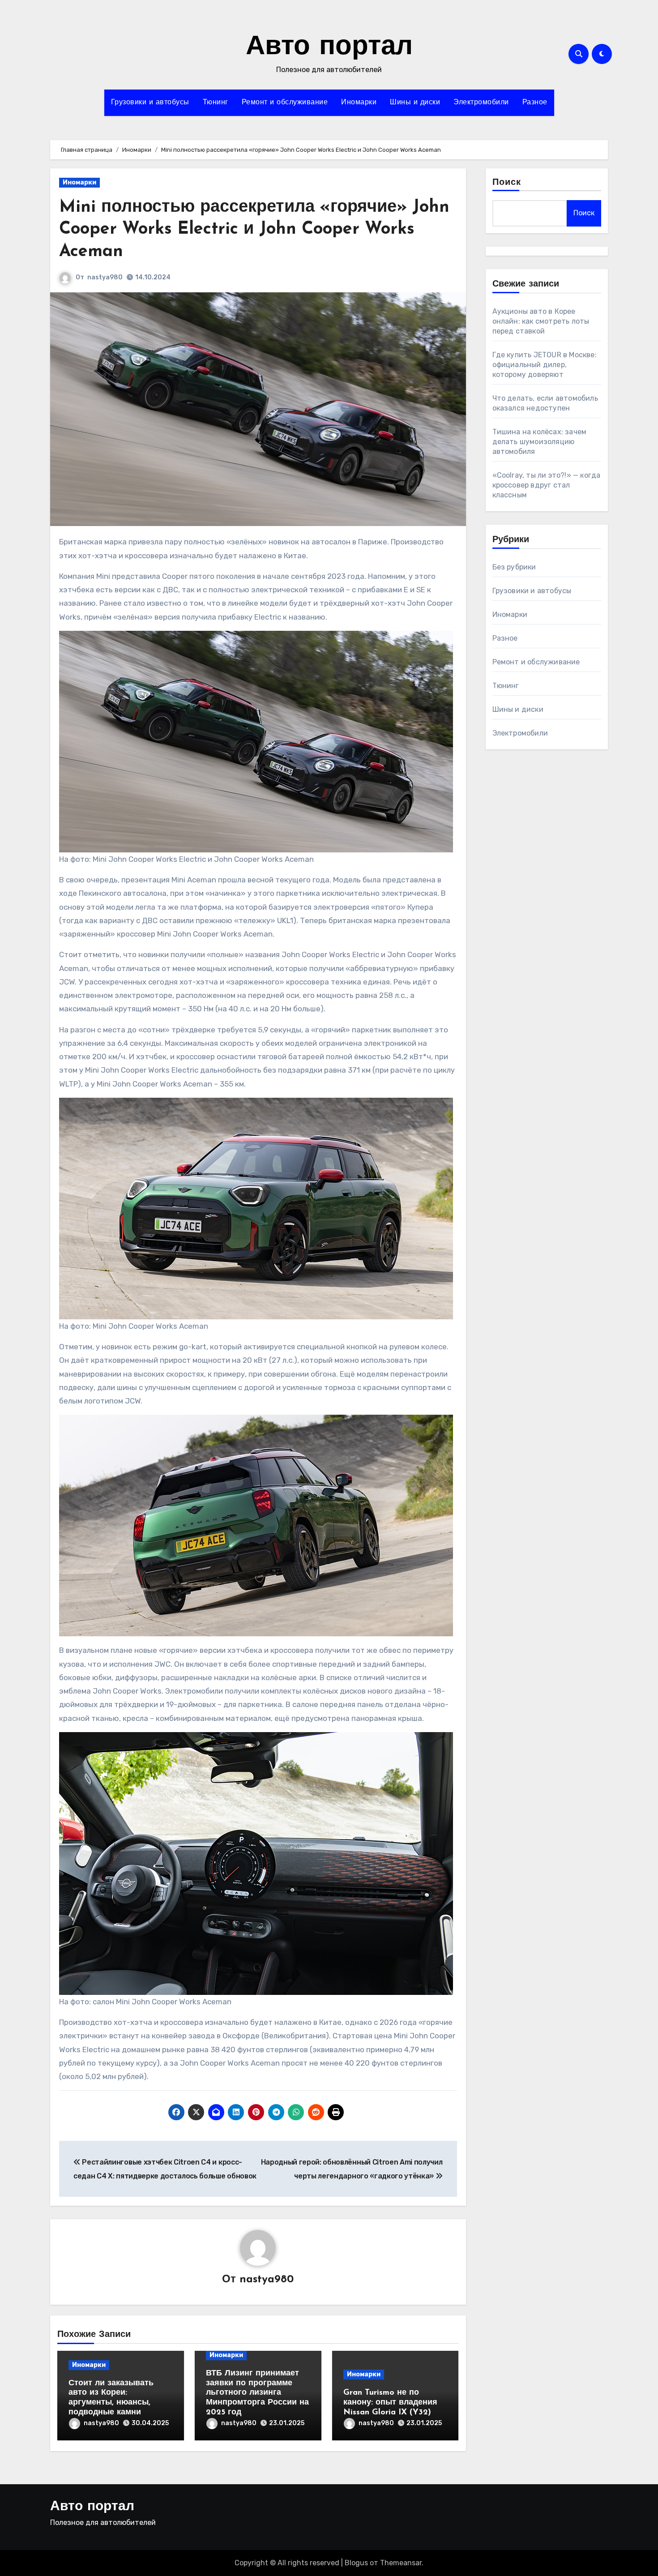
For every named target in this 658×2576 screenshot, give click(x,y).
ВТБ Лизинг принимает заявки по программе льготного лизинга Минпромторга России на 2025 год (257, 2393)
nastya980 (105, 277)
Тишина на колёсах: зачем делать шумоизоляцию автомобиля (540, 442)
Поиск (507, 183)
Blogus (356, 2563)
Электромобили (481, 103)
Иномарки (359, 103)
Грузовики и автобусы (150, 103)
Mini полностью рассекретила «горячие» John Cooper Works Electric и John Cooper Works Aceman (254, 230)
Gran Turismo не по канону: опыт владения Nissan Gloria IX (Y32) (390, 2403)
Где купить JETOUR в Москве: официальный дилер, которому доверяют (545, 365)
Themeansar (401, 2563)
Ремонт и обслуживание (285, 103)
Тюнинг (216, 103)
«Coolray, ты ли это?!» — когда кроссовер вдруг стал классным (547, 485)
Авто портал (329, 47)
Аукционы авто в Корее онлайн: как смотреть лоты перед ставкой (541, 321)
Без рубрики (514, 567)
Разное (535, 103)
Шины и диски (415, 103)
